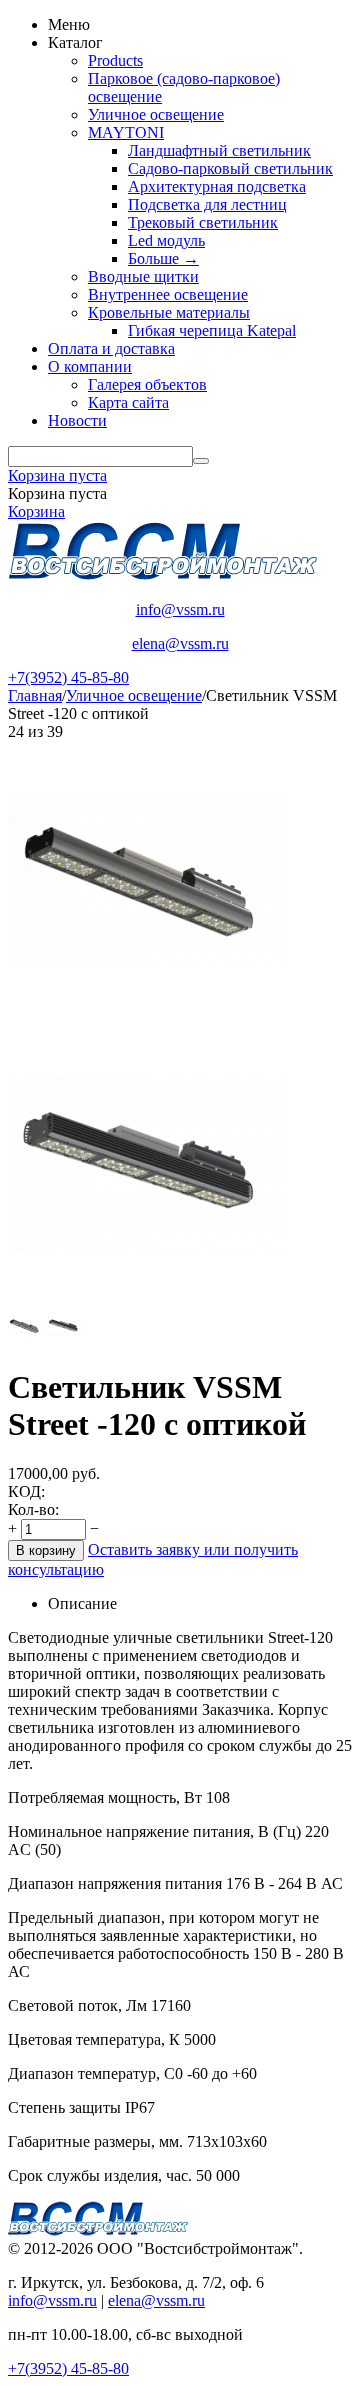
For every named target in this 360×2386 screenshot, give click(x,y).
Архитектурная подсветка (217, 186)
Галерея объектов (147, 384)
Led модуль (166, 240)
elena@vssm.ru (180, 643)
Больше (163, 258)
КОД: (26, 1491)
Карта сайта (128, 402)
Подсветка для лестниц (207, 204)
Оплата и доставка (111, 348)
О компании (90, 366)
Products (115, 60)
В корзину (46, 1550)
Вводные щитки (143, 276)
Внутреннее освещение (168, 294)
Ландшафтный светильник (219, 150)
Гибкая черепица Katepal (212, 330)
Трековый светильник (203, 222)
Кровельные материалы (169, 312)
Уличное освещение (156, 114)
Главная (35, 695)
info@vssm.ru (180, 609)
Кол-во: (33, 1509)
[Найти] (201, 461)
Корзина (36, 511)
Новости (77, 420)
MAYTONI (126, 132)
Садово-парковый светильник (230, 168)
